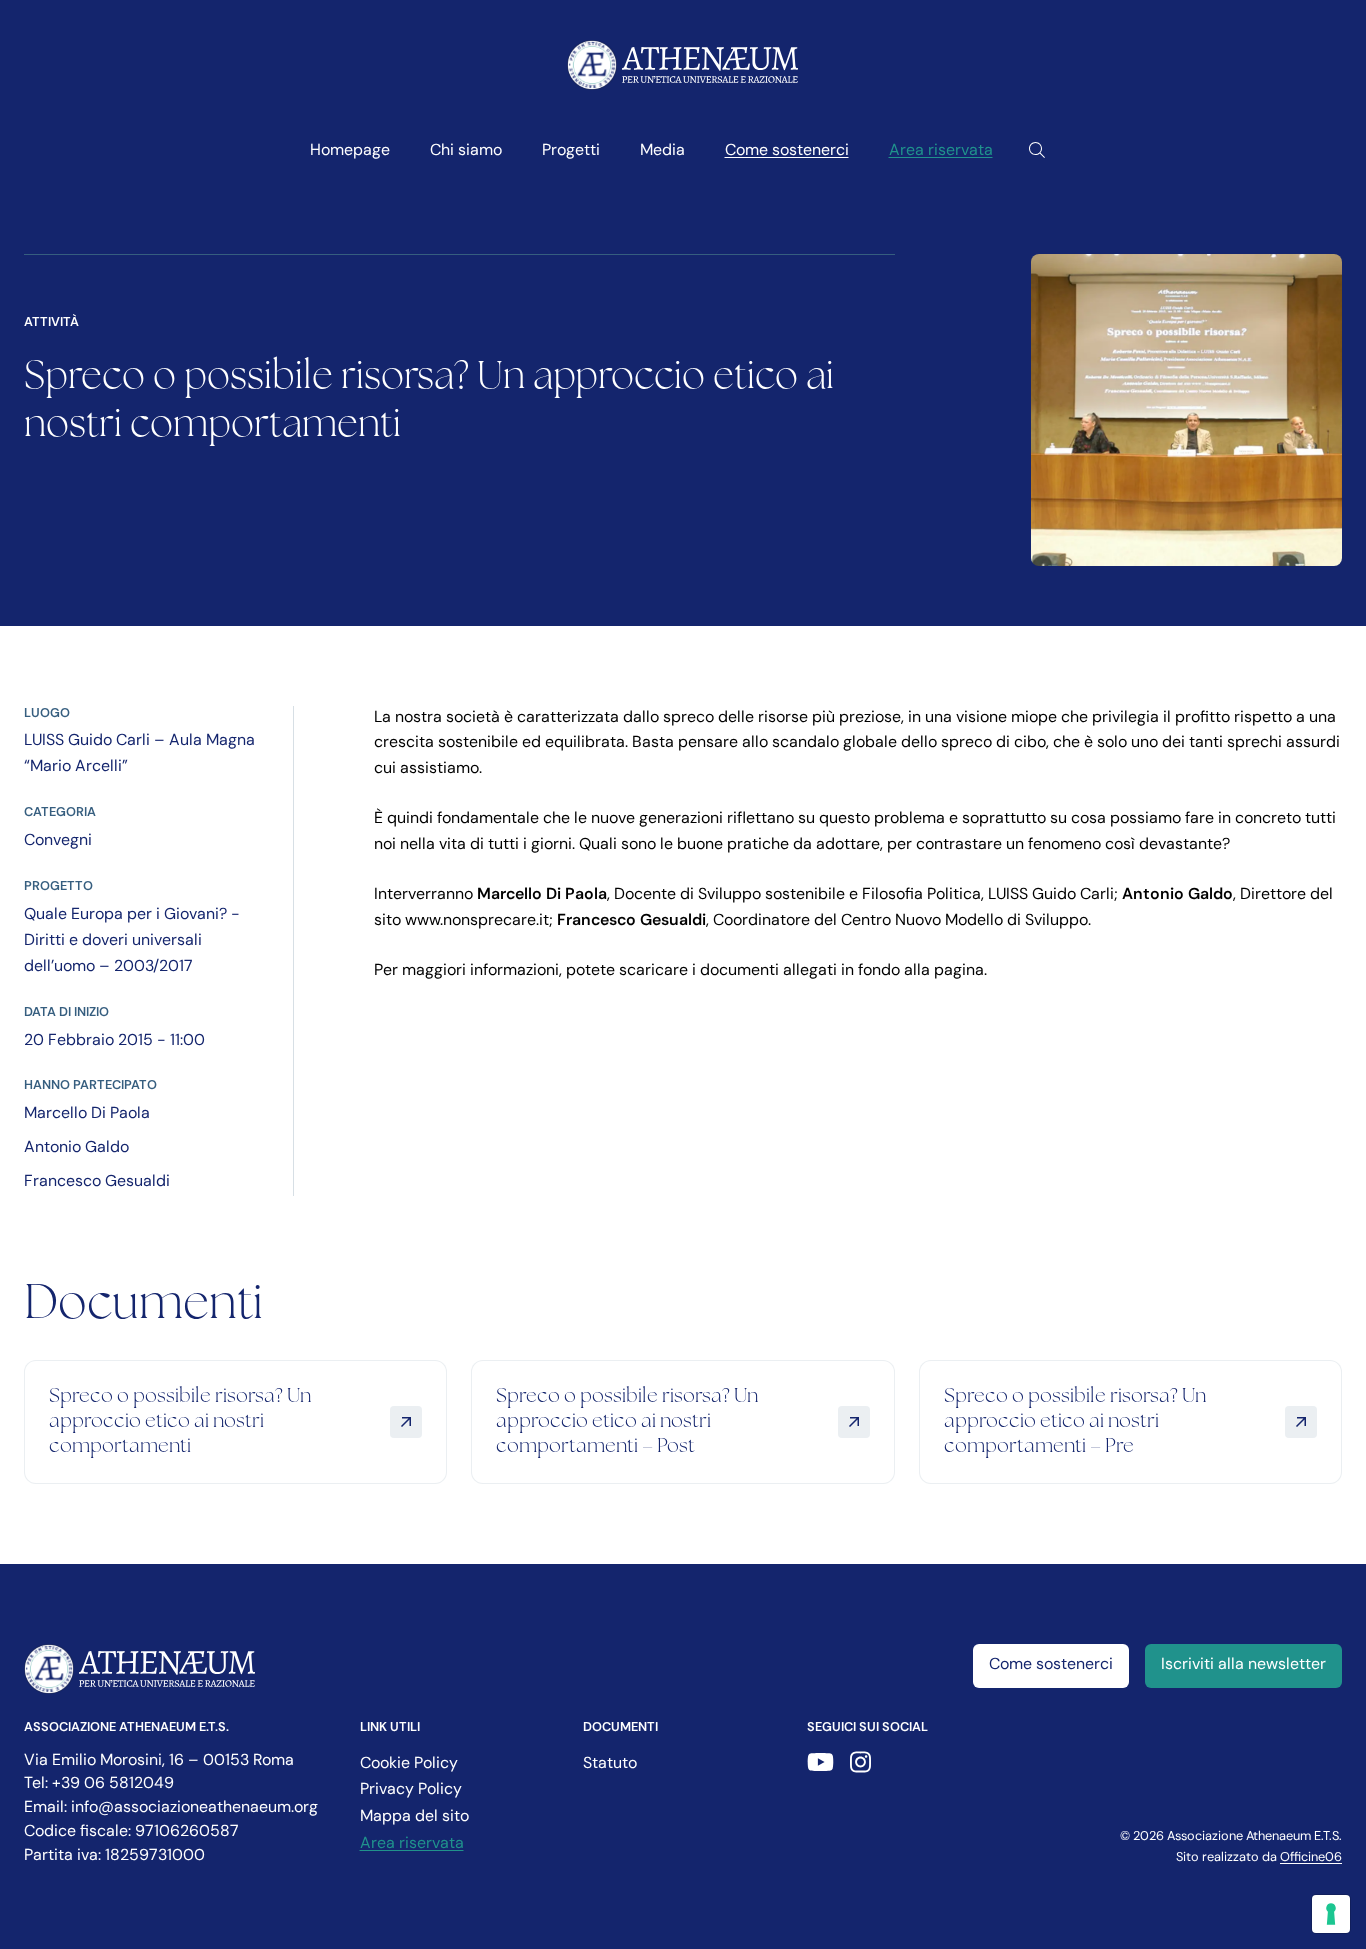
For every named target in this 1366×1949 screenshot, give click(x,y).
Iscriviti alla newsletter (1243, 1665)
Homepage (350, 151)
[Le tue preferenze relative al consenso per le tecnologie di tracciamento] (1331, 1914)
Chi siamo (466, 151)
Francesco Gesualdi (97, 1182)
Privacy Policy (411, 1790)
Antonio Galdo (76, 1148)
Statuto (610, 1764)
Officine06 (1311, 1857)
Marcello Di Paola (87, 1114)
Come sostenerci (787, 151)
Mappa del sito (414, 1817)
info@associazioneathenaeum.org (194, 1808)
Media (662, 151)
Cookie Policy (409, 1764)
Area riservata (941, 151)
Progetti (571, 151)
